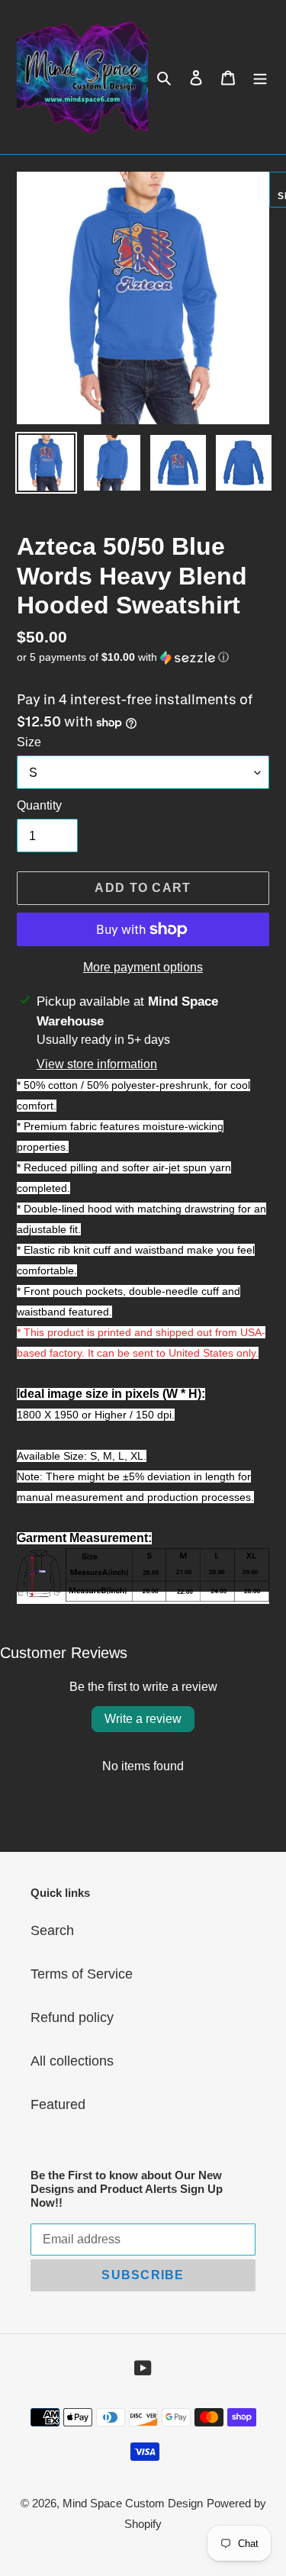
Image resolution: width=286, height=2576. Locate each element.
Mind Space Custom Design (133, 2503)
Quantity (39, 805)
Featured (58, 2104)
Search (52, 1930)
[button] (123, 657)
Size (29, 742)
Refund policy (72, 2017)
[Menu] (260, 77)
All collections (72, 2061)
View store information (97, 1064)
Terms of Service (82, 1974)
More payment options (143, 967)
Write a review (143, 1719)
